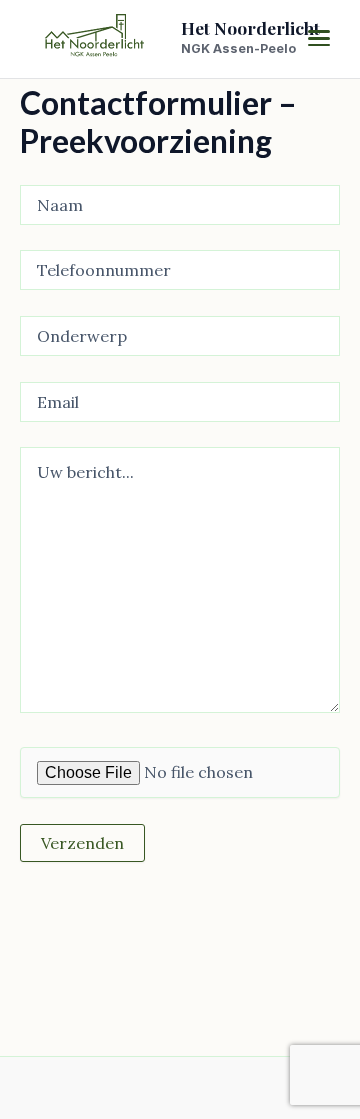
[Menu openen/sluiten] (318, 38)
